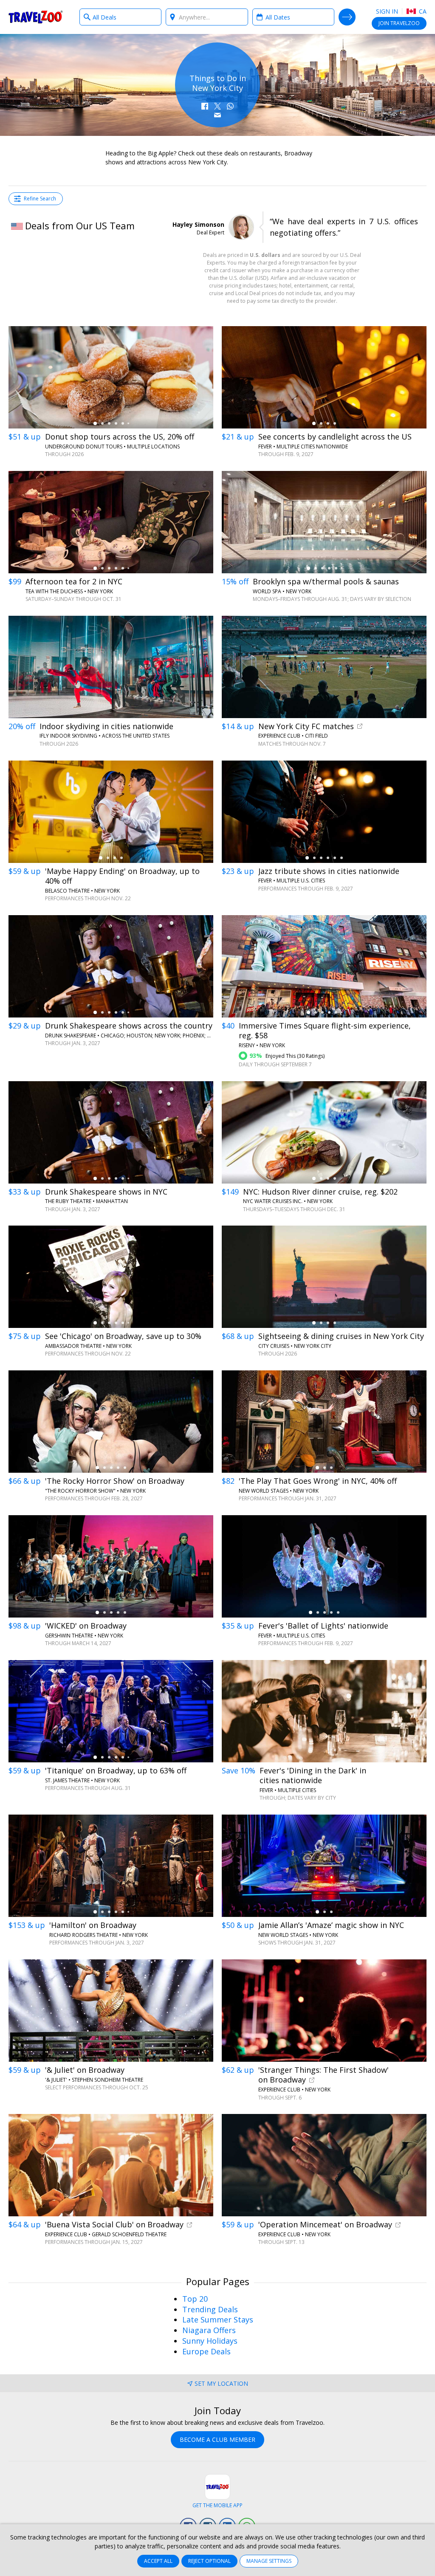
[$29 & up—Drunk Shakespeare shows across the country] (111, 966)
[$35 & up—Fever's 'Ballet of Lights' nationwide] (324, 1566)
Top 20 (195, 2299)
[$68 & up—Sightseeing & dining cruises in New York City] (324, 1277)
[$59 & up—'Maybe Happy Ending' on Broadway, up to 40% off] (111, 812)
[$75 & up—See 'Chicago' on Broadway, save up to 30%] (111, 1277)
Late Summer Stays (218, 2320)
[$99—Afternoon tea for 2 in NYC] (111, 522)
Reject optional (209, 2561)
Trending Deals (210, 2309)
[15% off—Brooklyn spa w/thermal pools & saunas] (324, 522)
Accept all (158, 2561)
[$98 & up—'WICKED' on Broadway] (111, 1566)
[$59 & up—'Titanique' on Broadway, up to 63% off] (111, 1711)
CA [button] (422, 11)
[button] (205, 106)
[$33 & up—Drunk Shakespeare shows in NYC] (111, 1132)
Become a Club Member (217, 2439)
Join (399, 23)
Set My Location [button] (221, 2383)
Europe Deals (206, 2351)
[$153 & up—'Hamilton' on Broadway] (111, 1866)
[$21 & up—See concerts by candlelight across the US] (324, 377)
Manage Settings (269, 2561)
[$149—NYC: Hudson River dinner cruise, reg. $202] (324, 1132)
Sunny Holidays (210, 2341)
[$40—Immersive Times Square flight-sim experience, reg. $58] (324, 966)
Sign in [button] (387, 11)
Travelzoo (36, 17)
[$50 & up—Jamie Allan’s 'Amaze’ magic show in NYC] (324, 1866)
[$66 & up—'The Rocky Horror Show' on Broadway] (111, 1422)
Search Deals (347, 17)
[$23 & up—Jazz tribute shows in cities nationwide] (324, 812)
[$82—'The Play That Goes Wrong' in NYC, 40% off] (324, 1422)
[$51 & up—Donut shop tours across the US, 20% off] (111, 377)
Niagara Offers (209, 2330)
